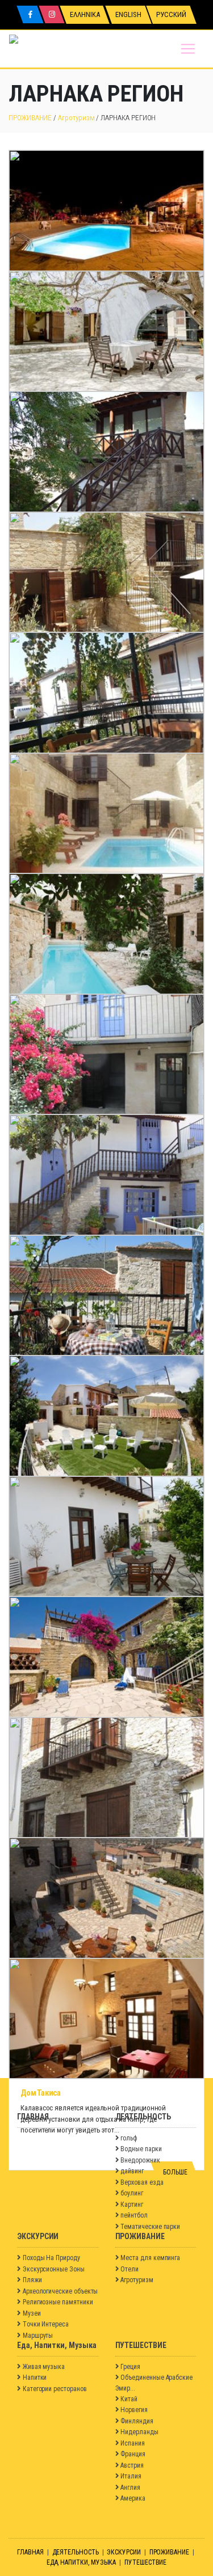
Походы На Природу (51, 2258)
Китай (129, 2399)
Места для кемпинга (150, 2258)
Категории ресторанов (55, 2389)
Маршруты (38, 2336)
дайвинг (132, 2171)
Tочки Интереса (46, 2324)
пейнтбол (134, 2215)
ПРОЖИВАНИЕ (30, 118)
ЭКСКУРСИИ (124, 2552)
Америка (133, 2498)
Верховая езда (142, 2182)
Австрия (132, 2465)
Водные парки (141, 2149)
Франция (133, 2454)
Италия (131, 2476)
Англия (130, 2488)
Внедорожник (140, 2160)
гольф (129, 2138)
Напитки (35, 2377)
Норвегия (134, 2410)
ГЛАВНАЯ (30, 2552)
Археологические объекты (60, 2291)
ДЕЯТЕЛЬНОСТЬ (76, 2552)
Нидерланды (139, 2432)
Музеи (32, 2313)
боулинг (132, 2193)
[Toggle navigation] (188, 49)
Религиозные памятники (58, 2302)
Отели (130, 2269)
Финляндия (137, 2421)
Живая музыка (44, 2367)
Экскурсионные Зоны (54, 2269)
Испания (133, 2443)
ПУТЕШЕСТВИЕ (145, 2562)
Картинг (132, 2205)
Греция (130, 2367)
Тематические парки (150, 2227)
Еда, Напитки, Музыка (82, 2562)
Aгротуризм (76, 118)
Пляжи (32, 2280)
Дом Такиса (41, 2093)
